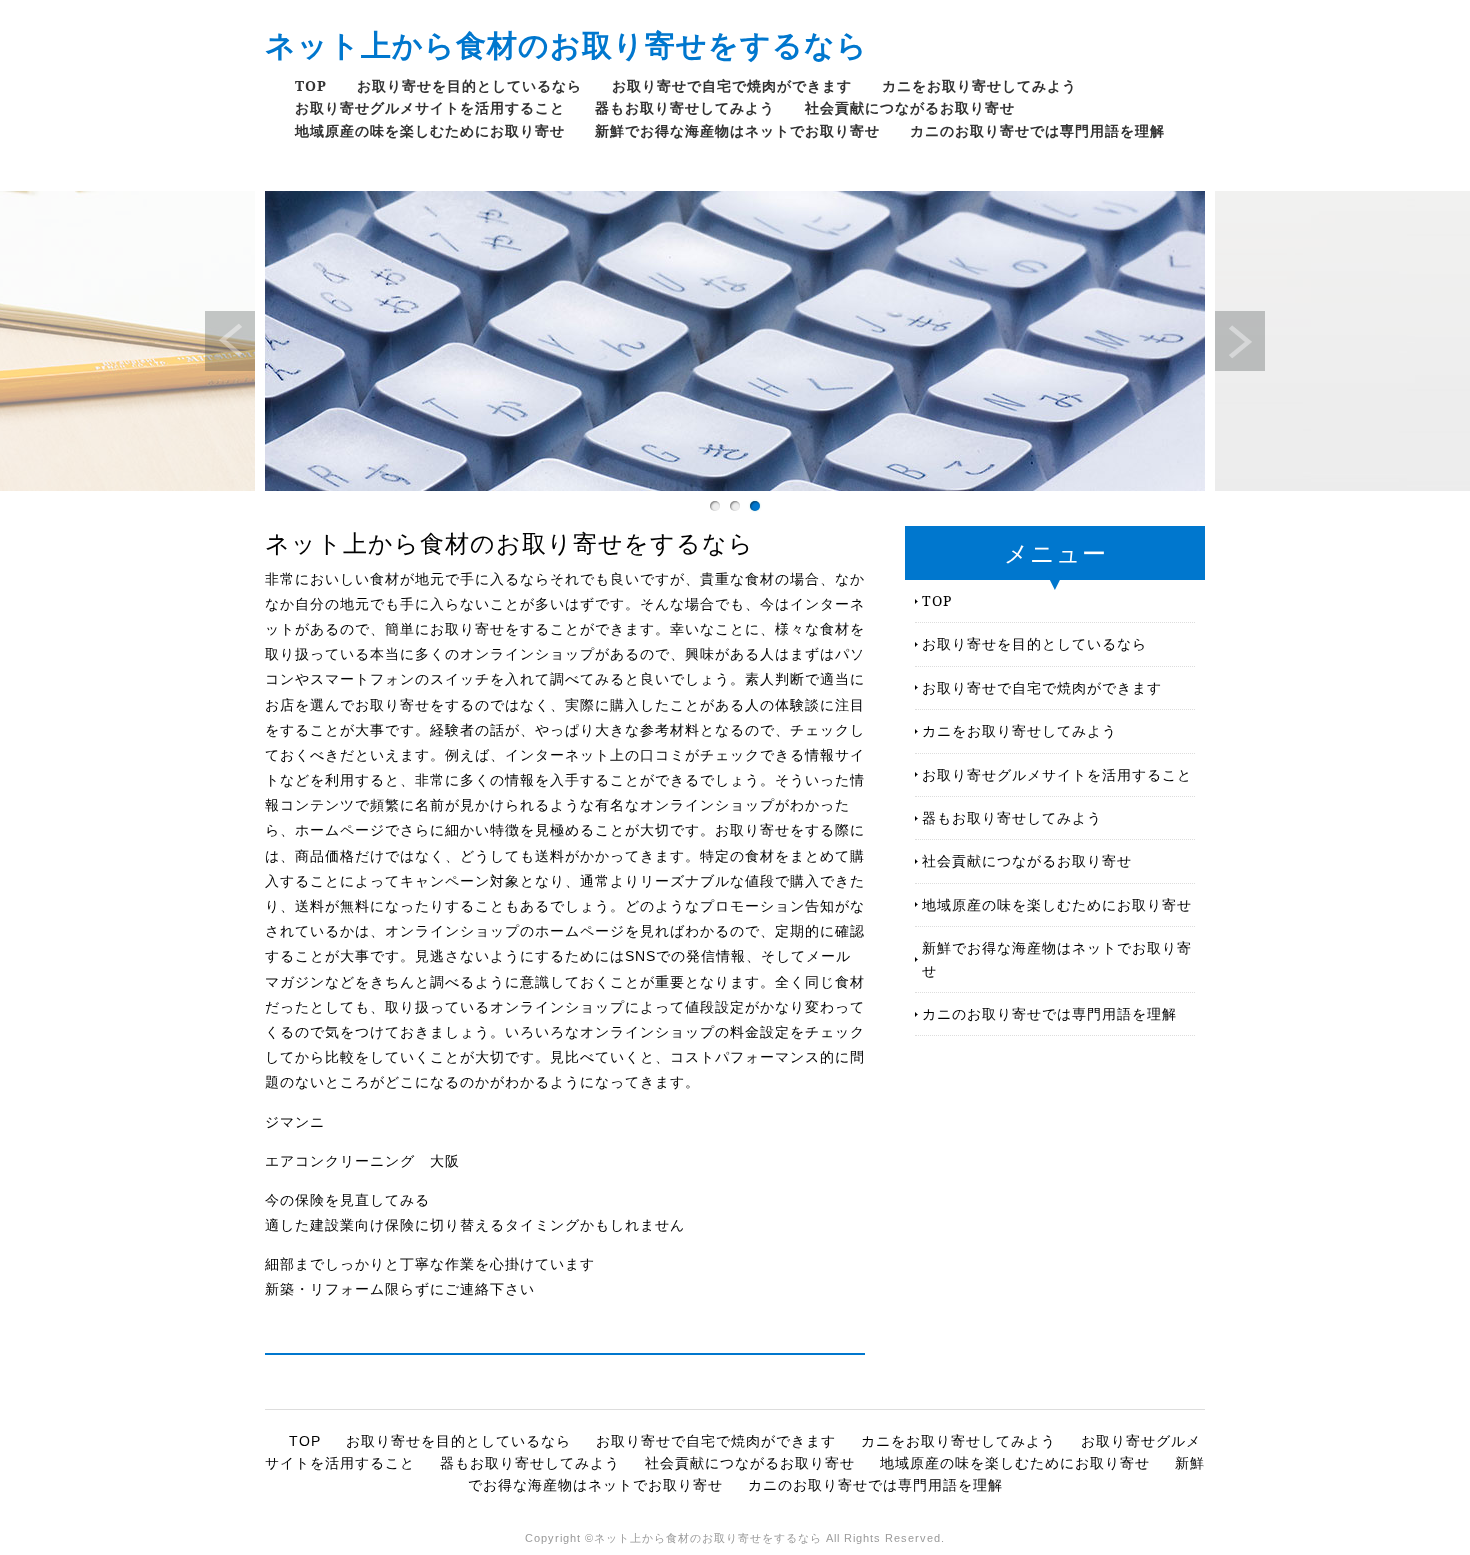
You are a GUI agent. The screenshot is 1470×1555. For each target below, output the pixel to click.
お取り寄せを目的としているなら (469, 85)
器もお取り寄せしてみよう (685, 107)
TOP (311, 85)
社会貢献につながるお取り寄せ (910, 107)
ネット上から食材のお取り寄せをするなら (566, 44)
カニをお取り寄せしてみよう (979, 85)
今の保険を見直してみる (347, 1200)
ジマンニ (295, 1122)
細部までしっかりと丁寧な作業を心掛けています (430, 1264)
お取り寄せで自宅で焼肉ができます (732, 85)
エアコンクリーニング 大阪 (362, 1161)
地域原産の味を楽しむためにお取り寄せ (430, 130)
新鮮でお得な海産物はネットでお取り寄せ (737, 130)
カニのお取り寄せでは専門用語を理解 (1037, 130)
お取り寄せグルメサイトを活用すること (430, 107)
